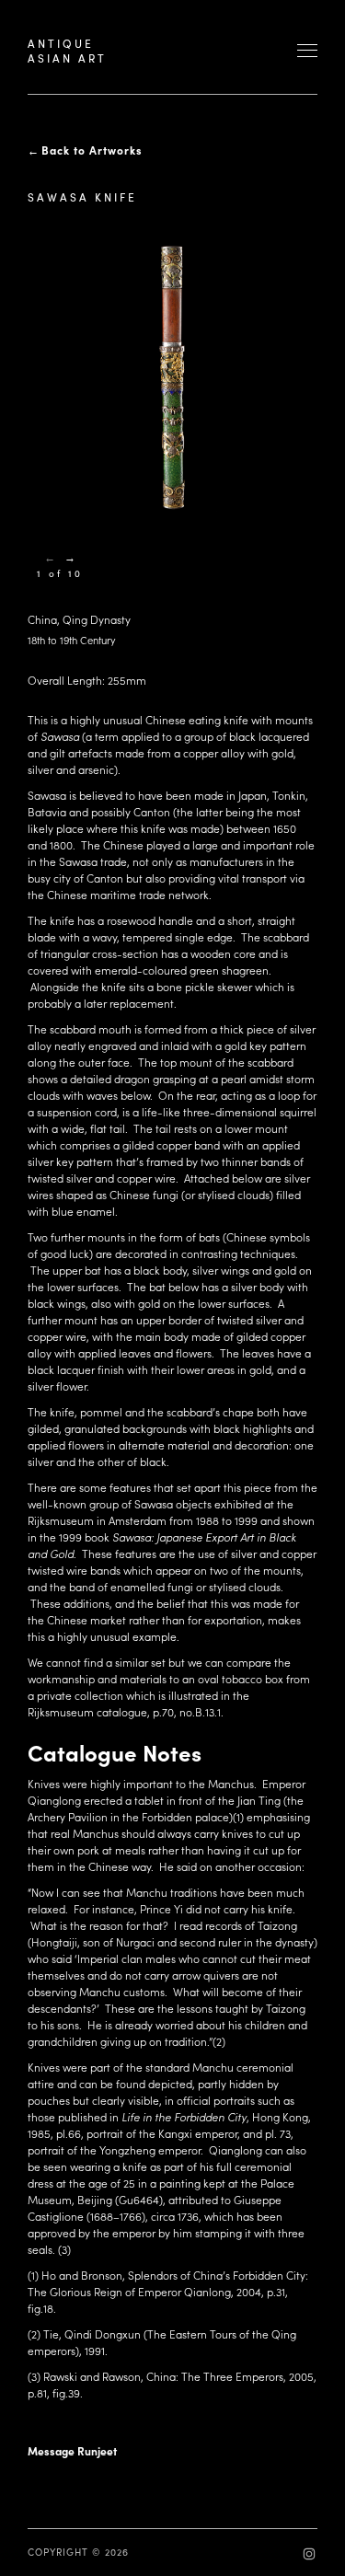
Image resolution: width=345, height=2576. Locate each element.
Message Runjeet (72, 2451)
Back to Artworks (92, 150)
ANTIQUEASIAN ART (67, 51)
